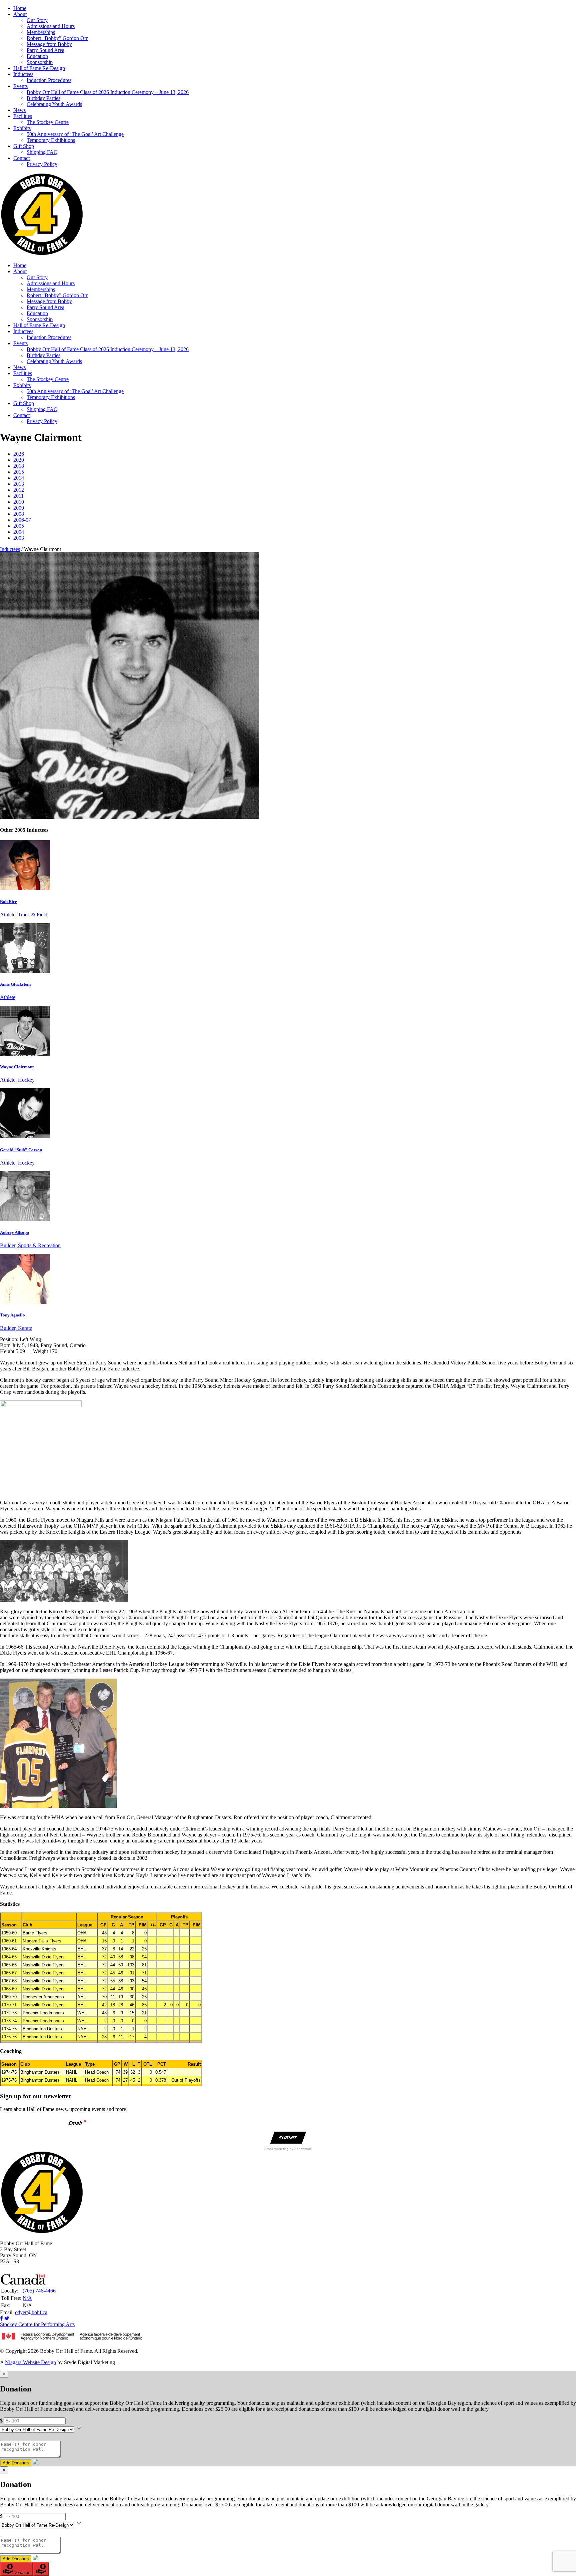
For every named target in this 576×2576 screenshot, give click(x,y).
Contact (21, 158)
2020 (19, 460)
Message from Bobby (49, 44)
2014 (19, 478)
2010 (19, 502)
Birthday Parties (43, 98)
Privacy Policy (42, 164)
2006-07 (22, 520)
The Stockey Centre (48, 122)
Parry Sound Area (45, 50)
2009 (19, 508)
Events (20, 86)
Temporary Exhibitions (51, 140)
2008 (19, 514)
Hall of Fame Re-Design (39, 68)
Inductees (23, 74)
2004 (19, 532)
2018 (19, 466)
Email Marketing (277, 2149)
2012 (19, 490)
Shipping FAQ (42, 152)
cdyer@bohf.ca (31, 2312)
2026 (19, 454)
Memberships (41, 32)
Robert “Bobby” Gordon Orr (57, 38)
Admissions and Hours (51, 26)
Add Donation (16, 2463)
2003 (19, 538)
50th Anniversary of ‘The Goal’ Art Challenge (75, 134)
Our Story (37, 20)
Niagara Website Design (30, 2362)
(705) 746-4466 (39, 2291)
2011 (18, 496)
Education (37, 56)
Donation (22, 2573)
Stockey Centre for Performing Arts (37, 2324)
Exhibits (22, 128)
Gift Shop (24, 146)
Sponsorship (40, 62)
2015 (19, 472)
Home (20, 8)
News (19, 110)
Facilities (23, 116)
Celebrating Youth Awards (54, 104)
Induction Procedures (49, 80)
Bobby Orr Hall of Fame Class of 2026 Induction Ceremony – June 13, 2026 (108, 92)
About (20, 14)
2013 (19, 484)
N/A (27, 2298)
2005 (19, 526)
